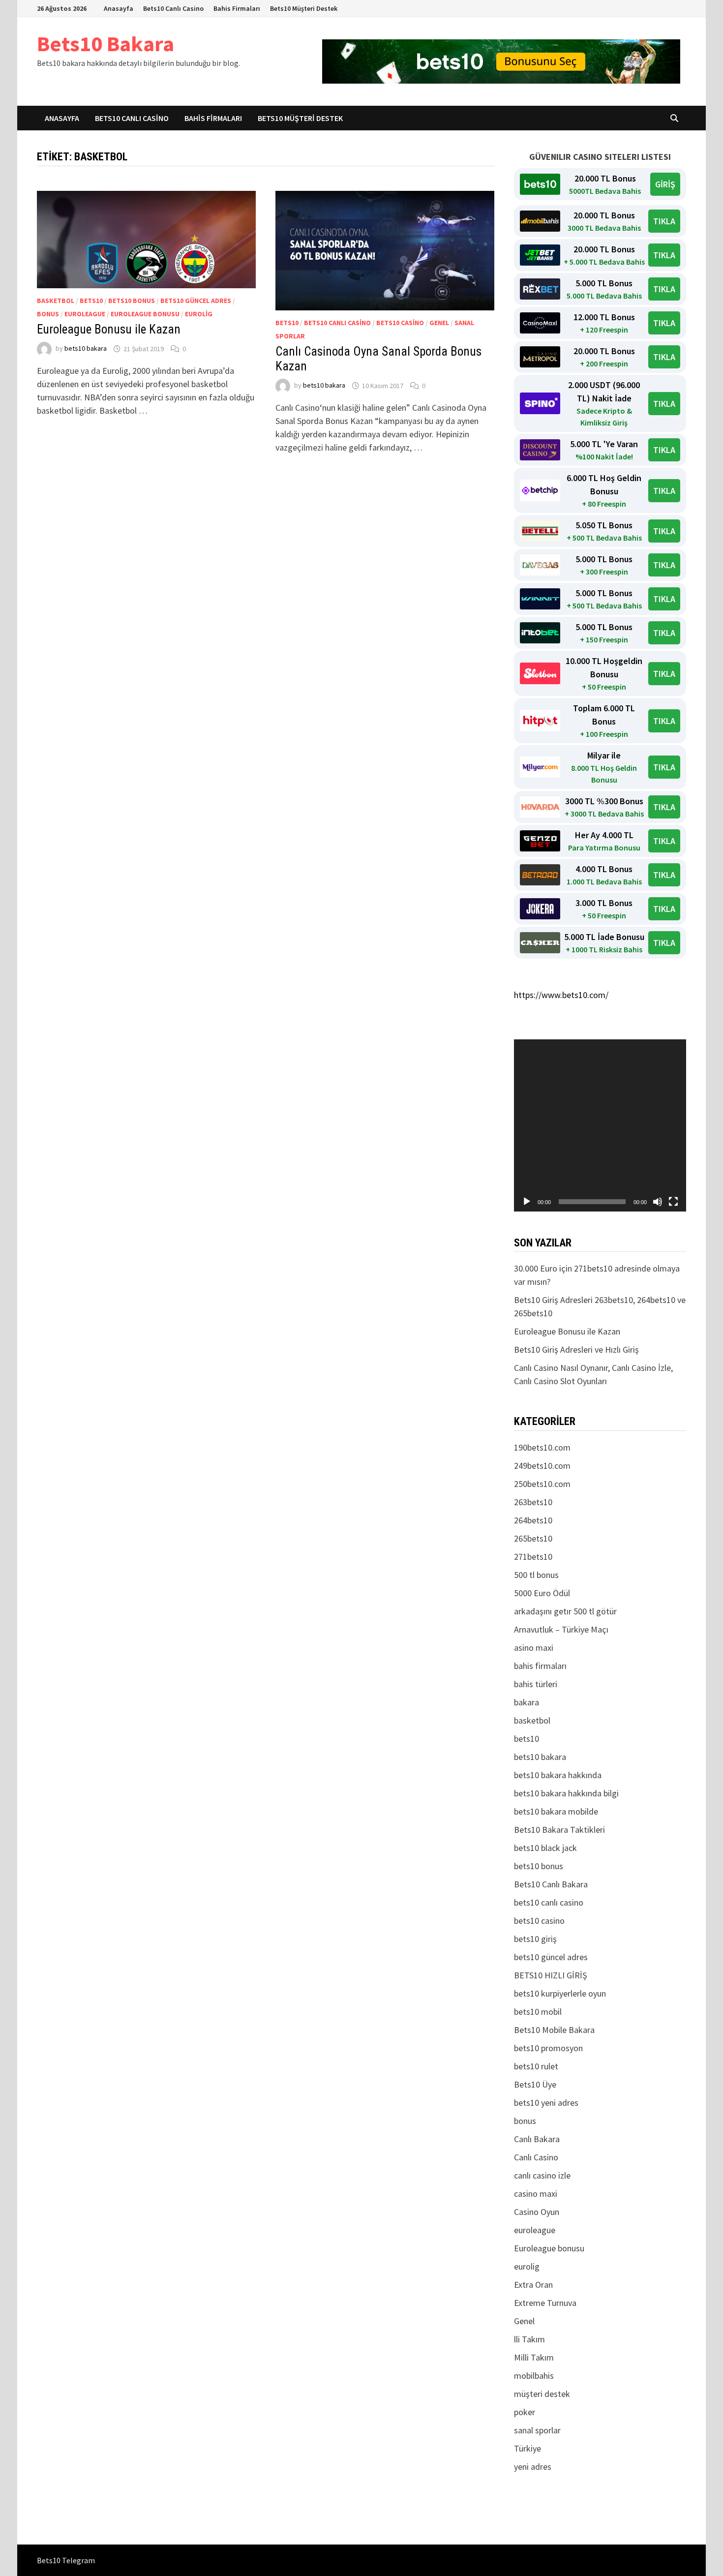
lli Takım (529, 2339)
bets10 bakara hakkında (558, 1775)
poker (525, 2412)
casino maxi (536, 2194)
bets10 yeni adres (546, 2103)
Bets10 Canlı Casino (173, 8)
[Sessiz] (658, 1202)
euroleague (85, 314)
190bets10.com (542, 1447)
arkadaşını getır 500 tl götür (565, 1611)
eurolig (199, 314)
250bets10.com (542, 1484)
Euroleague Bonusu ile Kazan (109, 329)
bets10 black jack (545, 1848)
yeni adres (533, 2467)
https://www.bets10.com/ (561, 995)
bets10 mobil (538, 2012)
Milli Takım (534, 2357)
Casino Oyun (537, 2212)
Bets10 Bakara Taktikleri (559, 1830)
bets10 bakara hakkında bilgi (566, 1793)
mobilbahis (534, 2376)
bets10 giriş (535, 1939)
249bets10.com (542, 1466)
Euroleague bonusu (145, 314)
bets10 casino (400, 323)
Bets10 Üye (535, 2084)
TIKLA (664, 221)
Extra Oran (533, 2285)
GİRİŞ (665, 184)
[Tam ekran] (673, 1202)
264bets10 (533, 1520)
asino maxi (534, 1648)
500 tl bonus (536, 1575)
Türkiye (527, 2448)
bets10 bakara (86, 349)
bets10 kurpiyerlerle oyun (560, 1993)
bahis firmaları (540, 1666)
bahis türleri (536, 1684)
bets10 (91, 301)
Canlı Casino (536, 2157)
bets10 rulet (536, 2066)
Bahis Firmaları (237, 8)
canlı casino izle (542, 2175)
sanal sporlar (537, 2430)
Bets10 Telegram (66, 2560)
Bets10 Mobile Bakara (554, 2030)
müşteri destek (542, 2394)
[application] (600, 1125)
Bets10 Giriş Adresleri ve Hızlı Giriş (576, 1349)
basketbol (56, 301)
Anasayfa (119, 8)
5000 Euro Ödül (542, 1593)
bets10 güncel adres (196, 301)
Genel (439, 323)
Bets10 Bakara (105, 44)
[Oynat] (527, 1202)
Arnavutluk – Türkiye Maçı (561, 1629)
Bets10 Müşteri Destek (304, 8)
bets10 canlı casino (337, 323)
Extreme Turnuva (545, 2303)
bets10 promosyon (548, 2048)
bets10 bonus (132, 301)
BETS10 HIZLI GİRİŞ (551, 1975)
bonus (48, 314)
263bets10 (533, 1502)
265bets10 (533, 1538)
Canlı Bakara (537, 2139)
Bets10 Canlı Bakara (551, 1884)
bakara (527, 1702)
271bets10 (533, 1557)
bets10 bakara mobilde (556, 1811)
